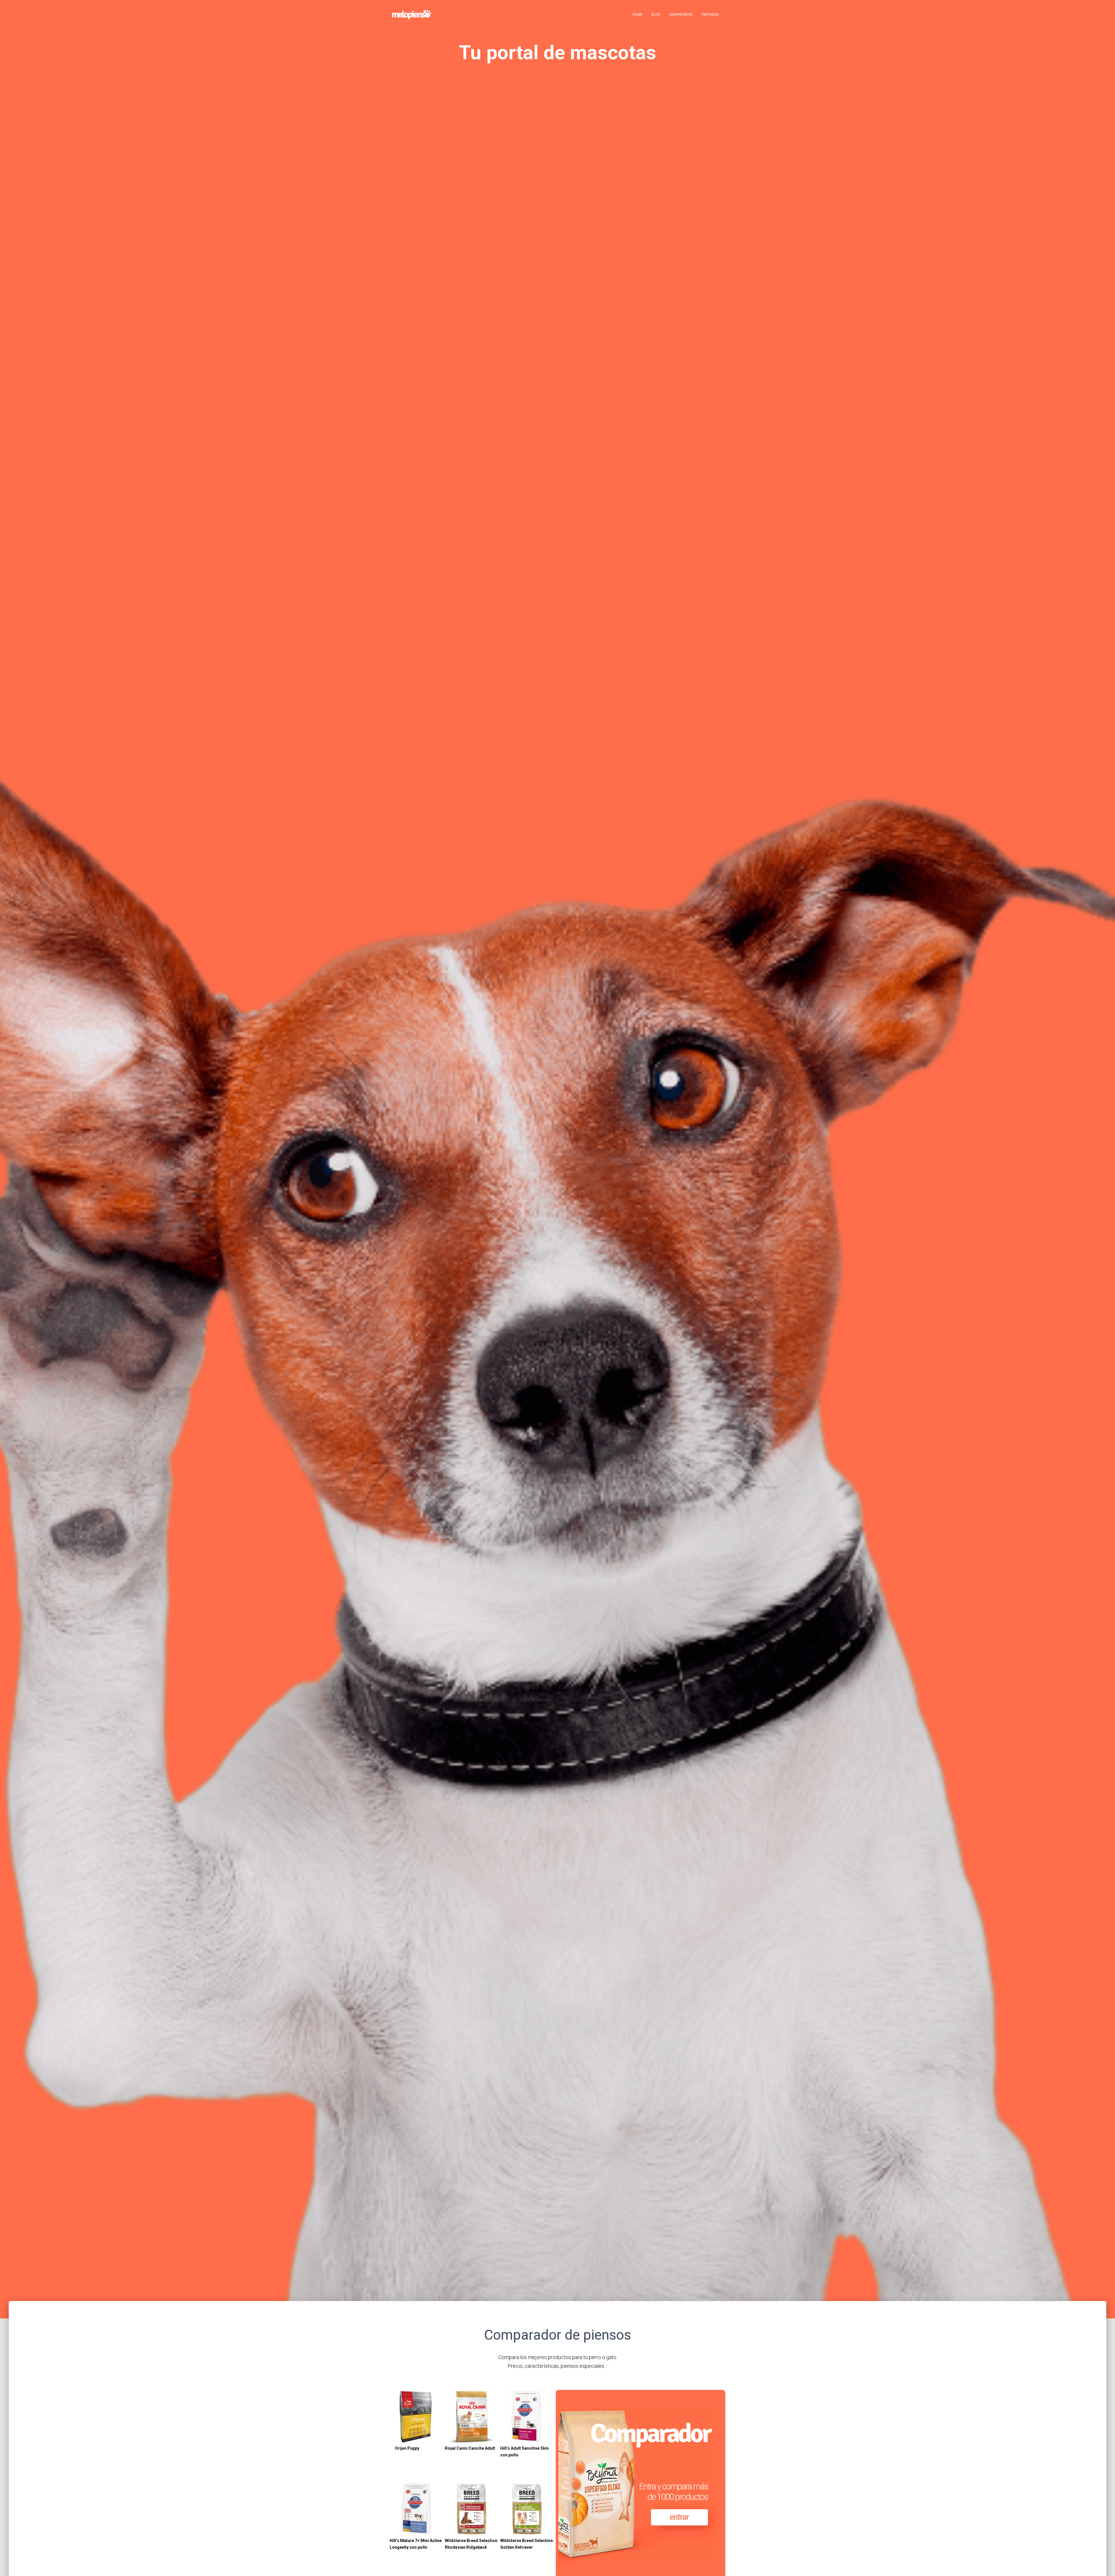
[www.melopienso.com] (412, 15)
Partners (710, 15)
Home (638, 15)
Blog (656, 15)
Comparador (681, 15)
